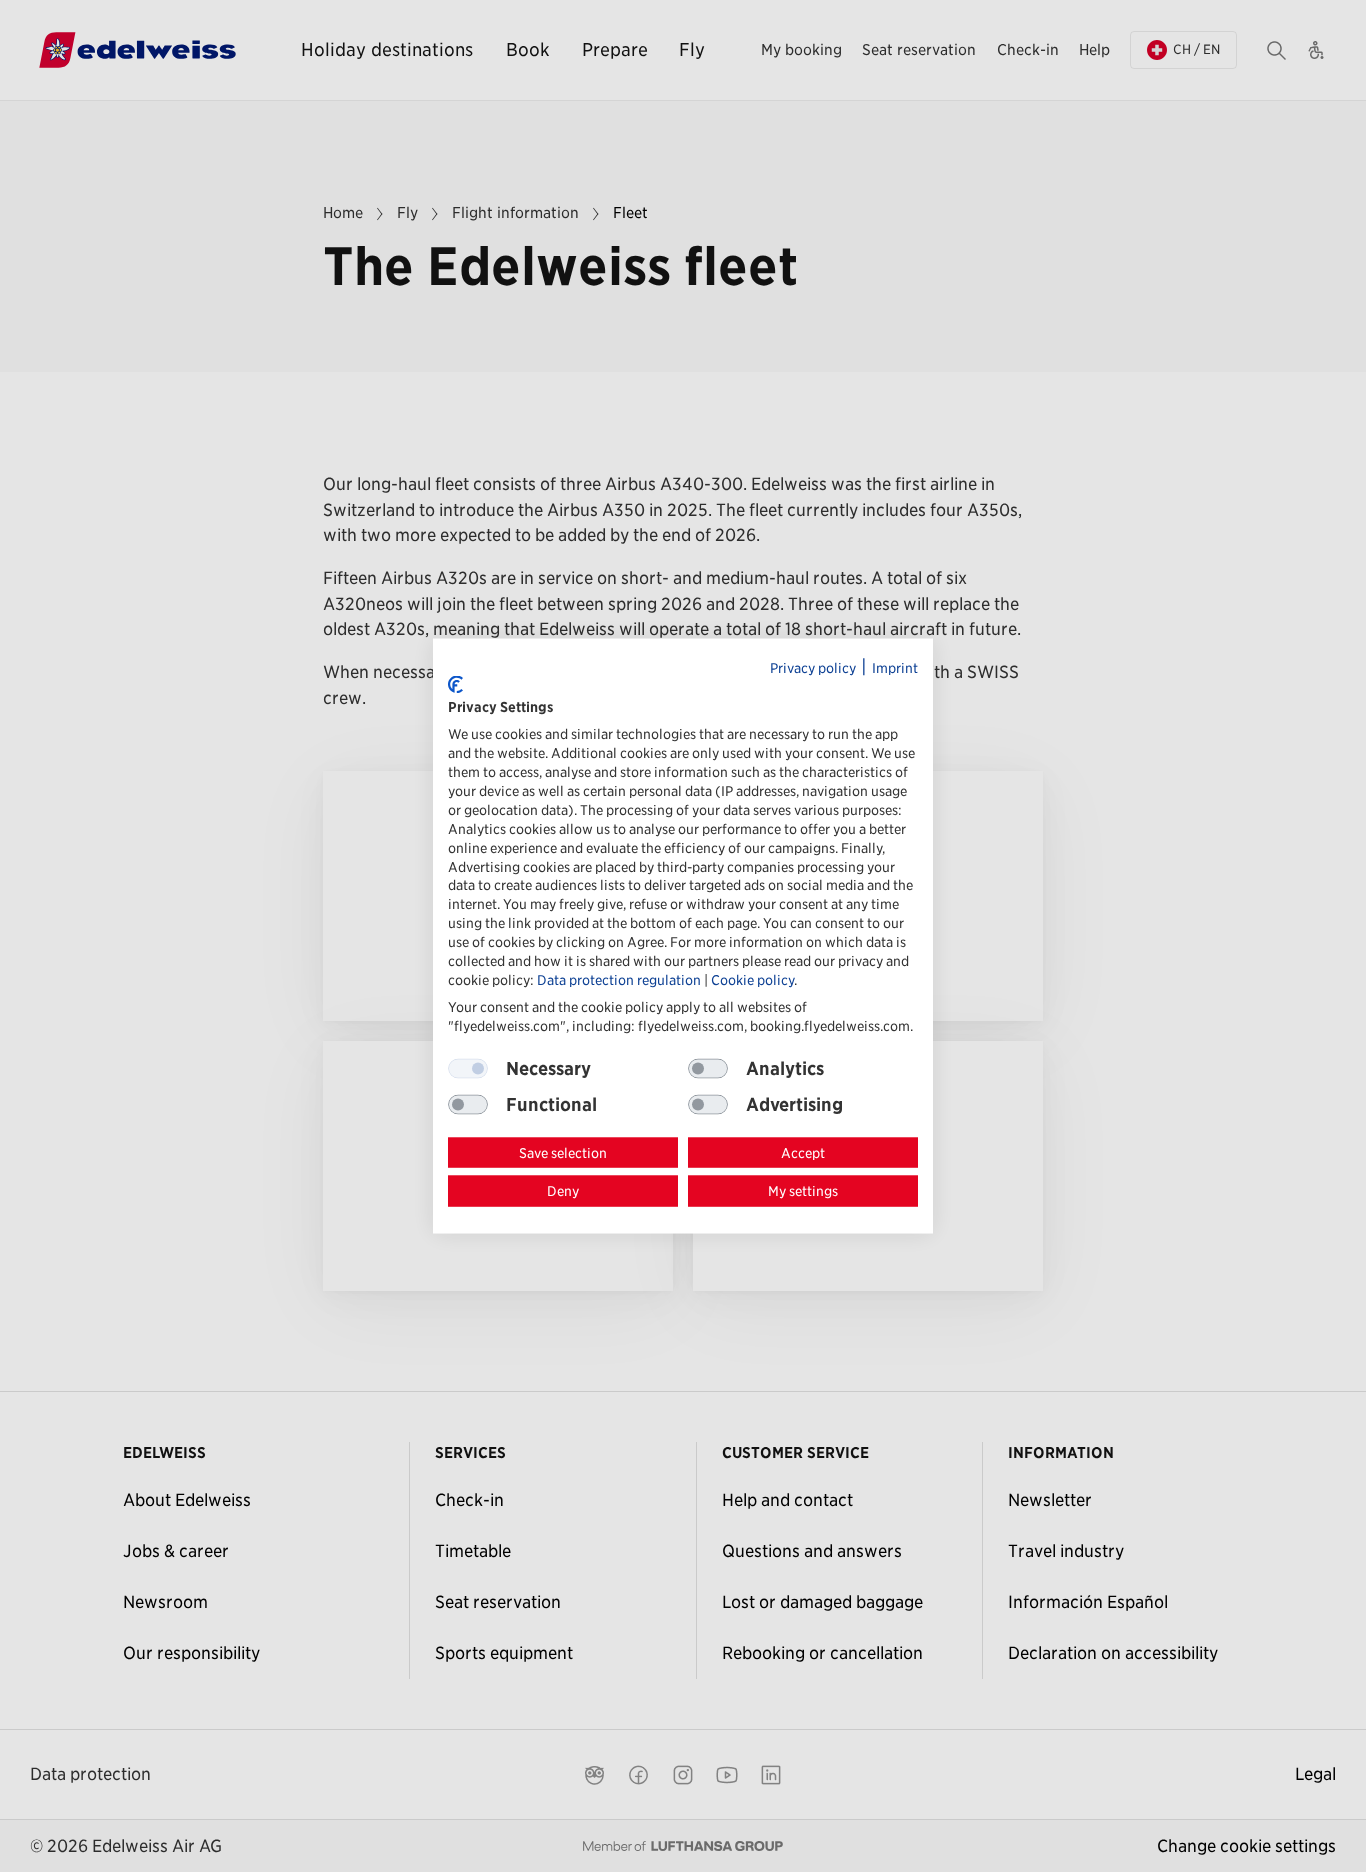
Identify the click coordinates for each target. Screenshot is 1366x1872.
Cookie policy (752, 979)
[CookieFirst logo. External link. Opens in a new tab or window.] (455, 685)
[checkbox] (708, 1068)
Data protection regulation (619, 979)
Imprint (895, 668)
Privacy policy (813, 668)
